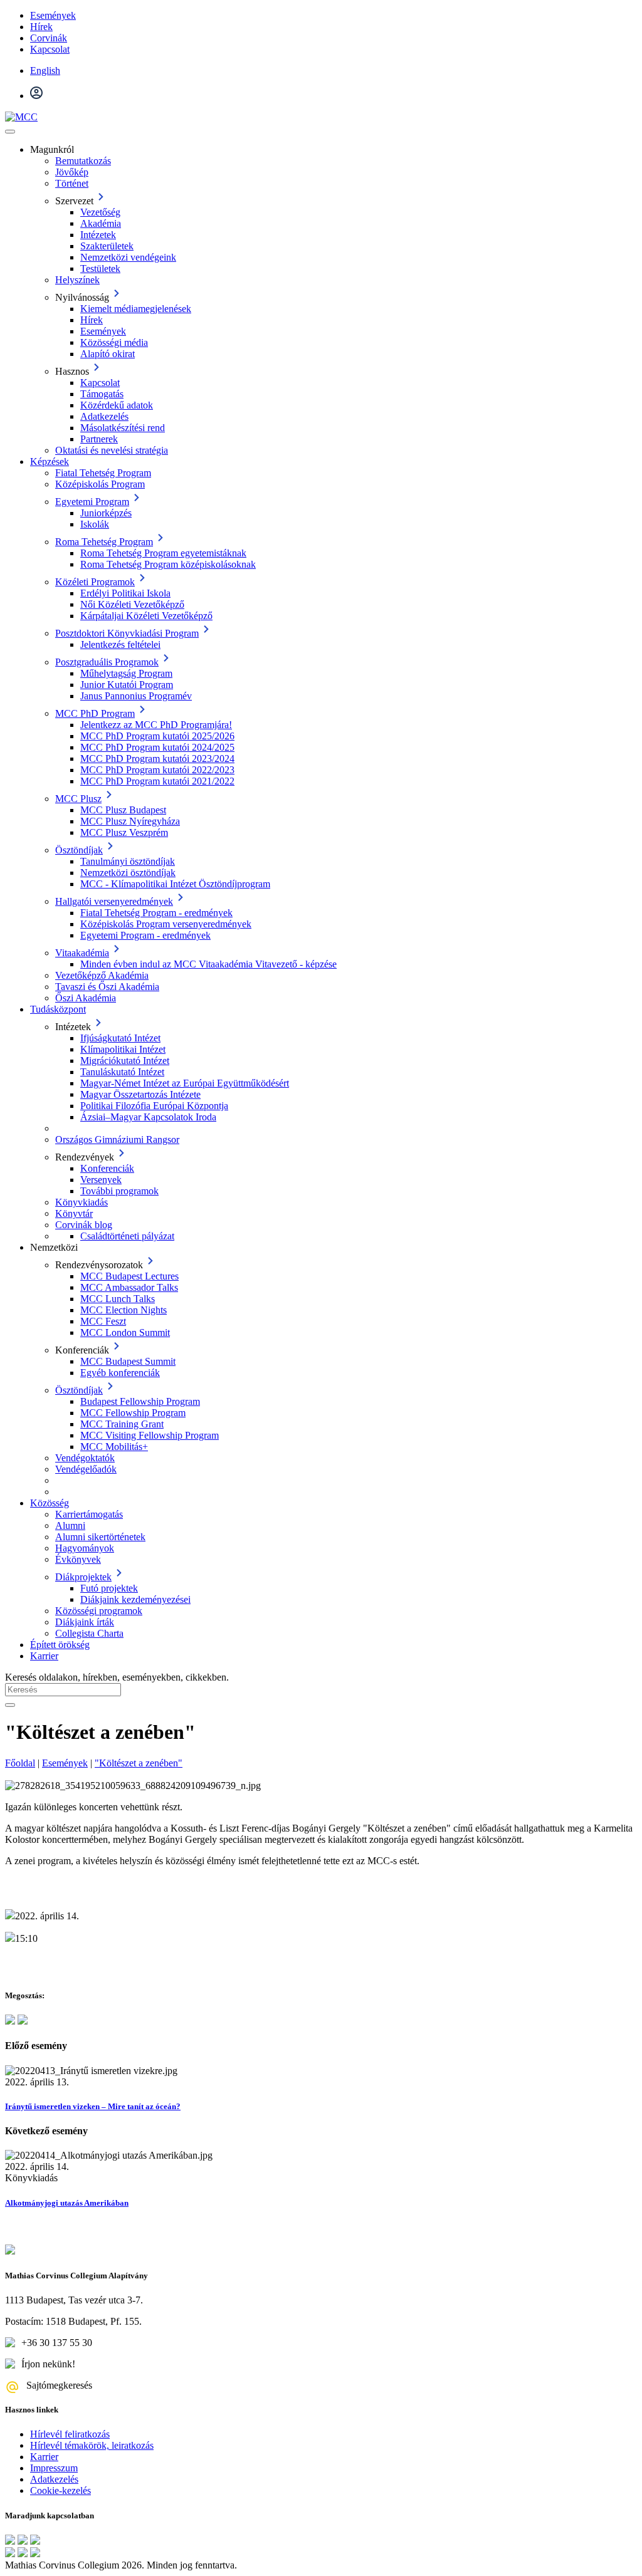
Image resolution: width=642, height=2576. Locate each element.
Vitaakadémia (82, 953)
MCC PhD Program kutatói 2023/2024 (157, 759)
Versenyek (101, 1180)
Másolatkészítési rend (123, 428)
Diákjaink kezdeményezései (135, 1599)
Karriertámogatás (89, 1514)
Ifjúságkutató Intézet (120, 1038)
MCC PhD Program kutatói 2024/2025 (157, 747)
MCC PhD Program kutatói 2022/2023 (157, 770)
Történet (72, 183)
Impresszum (54, 2468)
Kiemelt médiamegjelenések (136, 309)
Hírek (41, 27)
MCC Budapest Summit (128, 1361)
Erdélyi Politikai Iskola (125, 593)
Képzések (50, 461)
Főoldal (20, 1763)
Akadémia (101, 223)
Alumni (70, 1525)
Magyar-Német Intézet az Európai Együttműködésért (185, 1083)
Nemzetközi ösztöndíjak (128, 873)
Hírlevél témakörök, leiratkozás (92, 2445)
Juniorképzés (106, 513)
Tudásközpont (58, 1009)
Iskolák (95, 524)
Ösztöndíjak (79, 850)
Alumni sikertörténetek (100, 1537)
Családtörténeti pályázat (127, 1236)
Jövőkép (72, 172)
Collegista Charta (89, 1633)
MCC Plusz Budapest (123, 810)
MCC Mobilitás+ (114, 1447)
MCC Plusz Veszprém (124, 832)
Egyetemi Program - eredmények (145, 935)
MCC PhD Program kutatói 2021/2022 (157, 781)
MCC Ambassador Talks (129, 1287)
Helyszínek (77, 280)
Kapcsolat (50, 49)
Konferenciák (107, 1168)
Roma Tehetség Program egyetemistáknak (163, 553)
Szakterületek (107, 246)
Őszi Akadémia (86, 998)
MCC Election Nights (124, 1310)
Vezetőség (100, 212)
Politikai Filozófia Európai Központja (154, 1106)
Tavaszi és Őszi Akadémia (107, 987)
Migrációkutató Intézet (125, 1061)
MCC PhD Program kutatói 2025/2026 (157, 736)
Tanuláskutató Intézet (122, 1072)
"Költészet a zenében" (139, 1763)
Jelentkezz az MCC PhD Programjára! (156, 725)
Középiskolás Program (100, 484)
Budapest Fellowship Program (140, 1401)
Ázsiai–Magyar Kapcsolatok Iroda (148, 1117)
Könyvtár (74, 1213)
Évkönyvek (78, 1559)
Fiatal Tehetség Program (103, 473)
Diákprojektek (83, 1577)
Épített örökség (60, 1645)
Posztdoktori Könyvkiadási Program (127, 633)
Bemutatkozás (83, 161)
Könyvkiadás (82, 1202)
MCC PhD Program (95, 713)
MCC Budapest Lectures (129, 1276)
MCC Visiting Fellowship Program (150, 1435)
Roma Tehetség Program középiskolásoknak (168, 564)
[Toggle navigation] (10, 132)
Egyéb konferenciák (120, 1373)
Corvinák (49, 38)
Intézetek (98, 235)
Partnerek (99, 439)
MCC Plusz (78, 799)
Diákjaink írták (85, 1622)
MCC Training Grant (122, 1424)
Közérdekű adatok (117, 405)
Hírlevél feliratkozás (70, 2434)
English (45, 70)
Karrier (44, 1656)
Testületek (100, 269)
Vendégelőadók (86, 1469)
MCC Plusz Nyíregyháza (130, 821)
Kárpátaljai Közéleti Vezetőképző (146, 616)
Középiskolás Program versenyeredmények (166, 924)
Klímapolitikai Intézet (123, 1049)
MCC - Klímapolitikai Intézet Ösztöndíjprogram (175, 884)
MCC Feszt (103, 1321)
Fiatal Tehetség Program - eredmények (156, 913)
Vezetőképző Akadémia (102, 975)
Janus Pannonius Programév (136, 696)
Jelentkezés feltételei (120, 644)
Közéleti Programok (95, 582)
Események (53, 15)
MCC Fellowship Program (133, 1413)
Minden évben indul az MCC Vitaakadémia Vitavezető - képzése (208, 964)
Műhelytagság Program (126, 673)
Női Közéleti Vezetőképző (132, 604)
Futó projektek (109, 1588)
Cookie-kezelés (61, 2490)
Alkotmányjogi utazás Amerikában (67, 2203)
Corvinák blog (84, 1225)
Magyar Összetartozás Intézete (140, 1094)
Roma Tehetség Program (104, 542)
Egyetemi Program (92, 502)
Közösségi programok (99, 1611)
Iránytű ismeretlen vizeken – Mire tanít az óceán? (93, 2106)
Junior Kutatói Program (127, 685)
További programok (119, 1191)
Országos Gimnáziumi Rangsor (117, 1139)
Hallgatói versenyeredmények (114, 901)
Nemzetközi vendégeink (128, 257)
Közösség (50, 1503)
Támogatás (102, 394)
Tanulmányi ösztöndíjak (128, 861)
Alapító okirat (108, 354)
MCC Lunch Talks (118, 1299)
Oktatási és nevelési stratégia (112, 450)
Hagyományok (85, 1548)
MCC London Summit (125, 1332)
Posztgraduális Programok (107, 662)
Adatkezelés (104, 416)
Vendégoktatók (85, 1458)
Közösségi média (114, 342)
